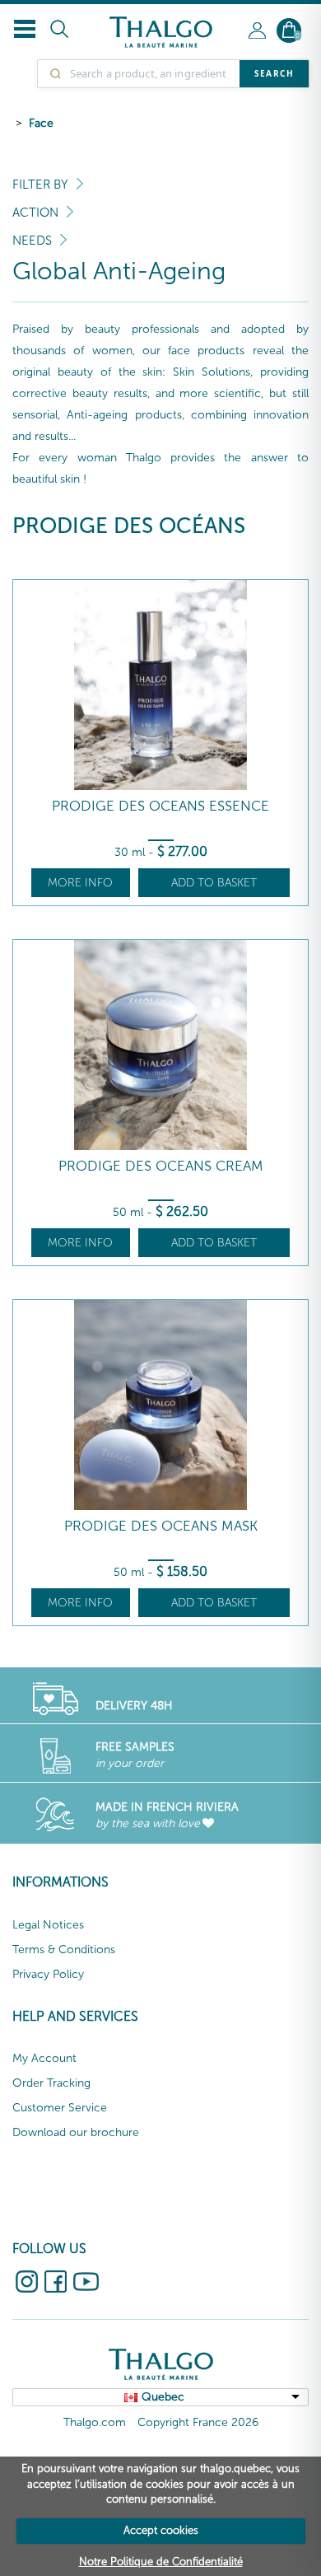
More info (80, 883)
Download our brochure (76, 2132)
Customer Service (60, 2108)
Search (274, 73)
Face (41, 123)
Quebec (163, 2397)
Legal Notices (48, 1925)
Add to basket (214, 883)
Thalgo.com (95, 2422)
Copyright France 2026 (198, 2422)
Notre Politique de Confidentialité (161, 2562)
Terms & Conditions (64, 1950)
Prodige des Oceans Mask (161, 1526)
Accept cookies (161, 2530)
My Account (44, 2058)
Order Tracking (51, 2083)
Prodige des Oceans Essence (160, 806)
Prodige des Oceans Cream (161, 1166)
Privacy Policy (48, 1974)
